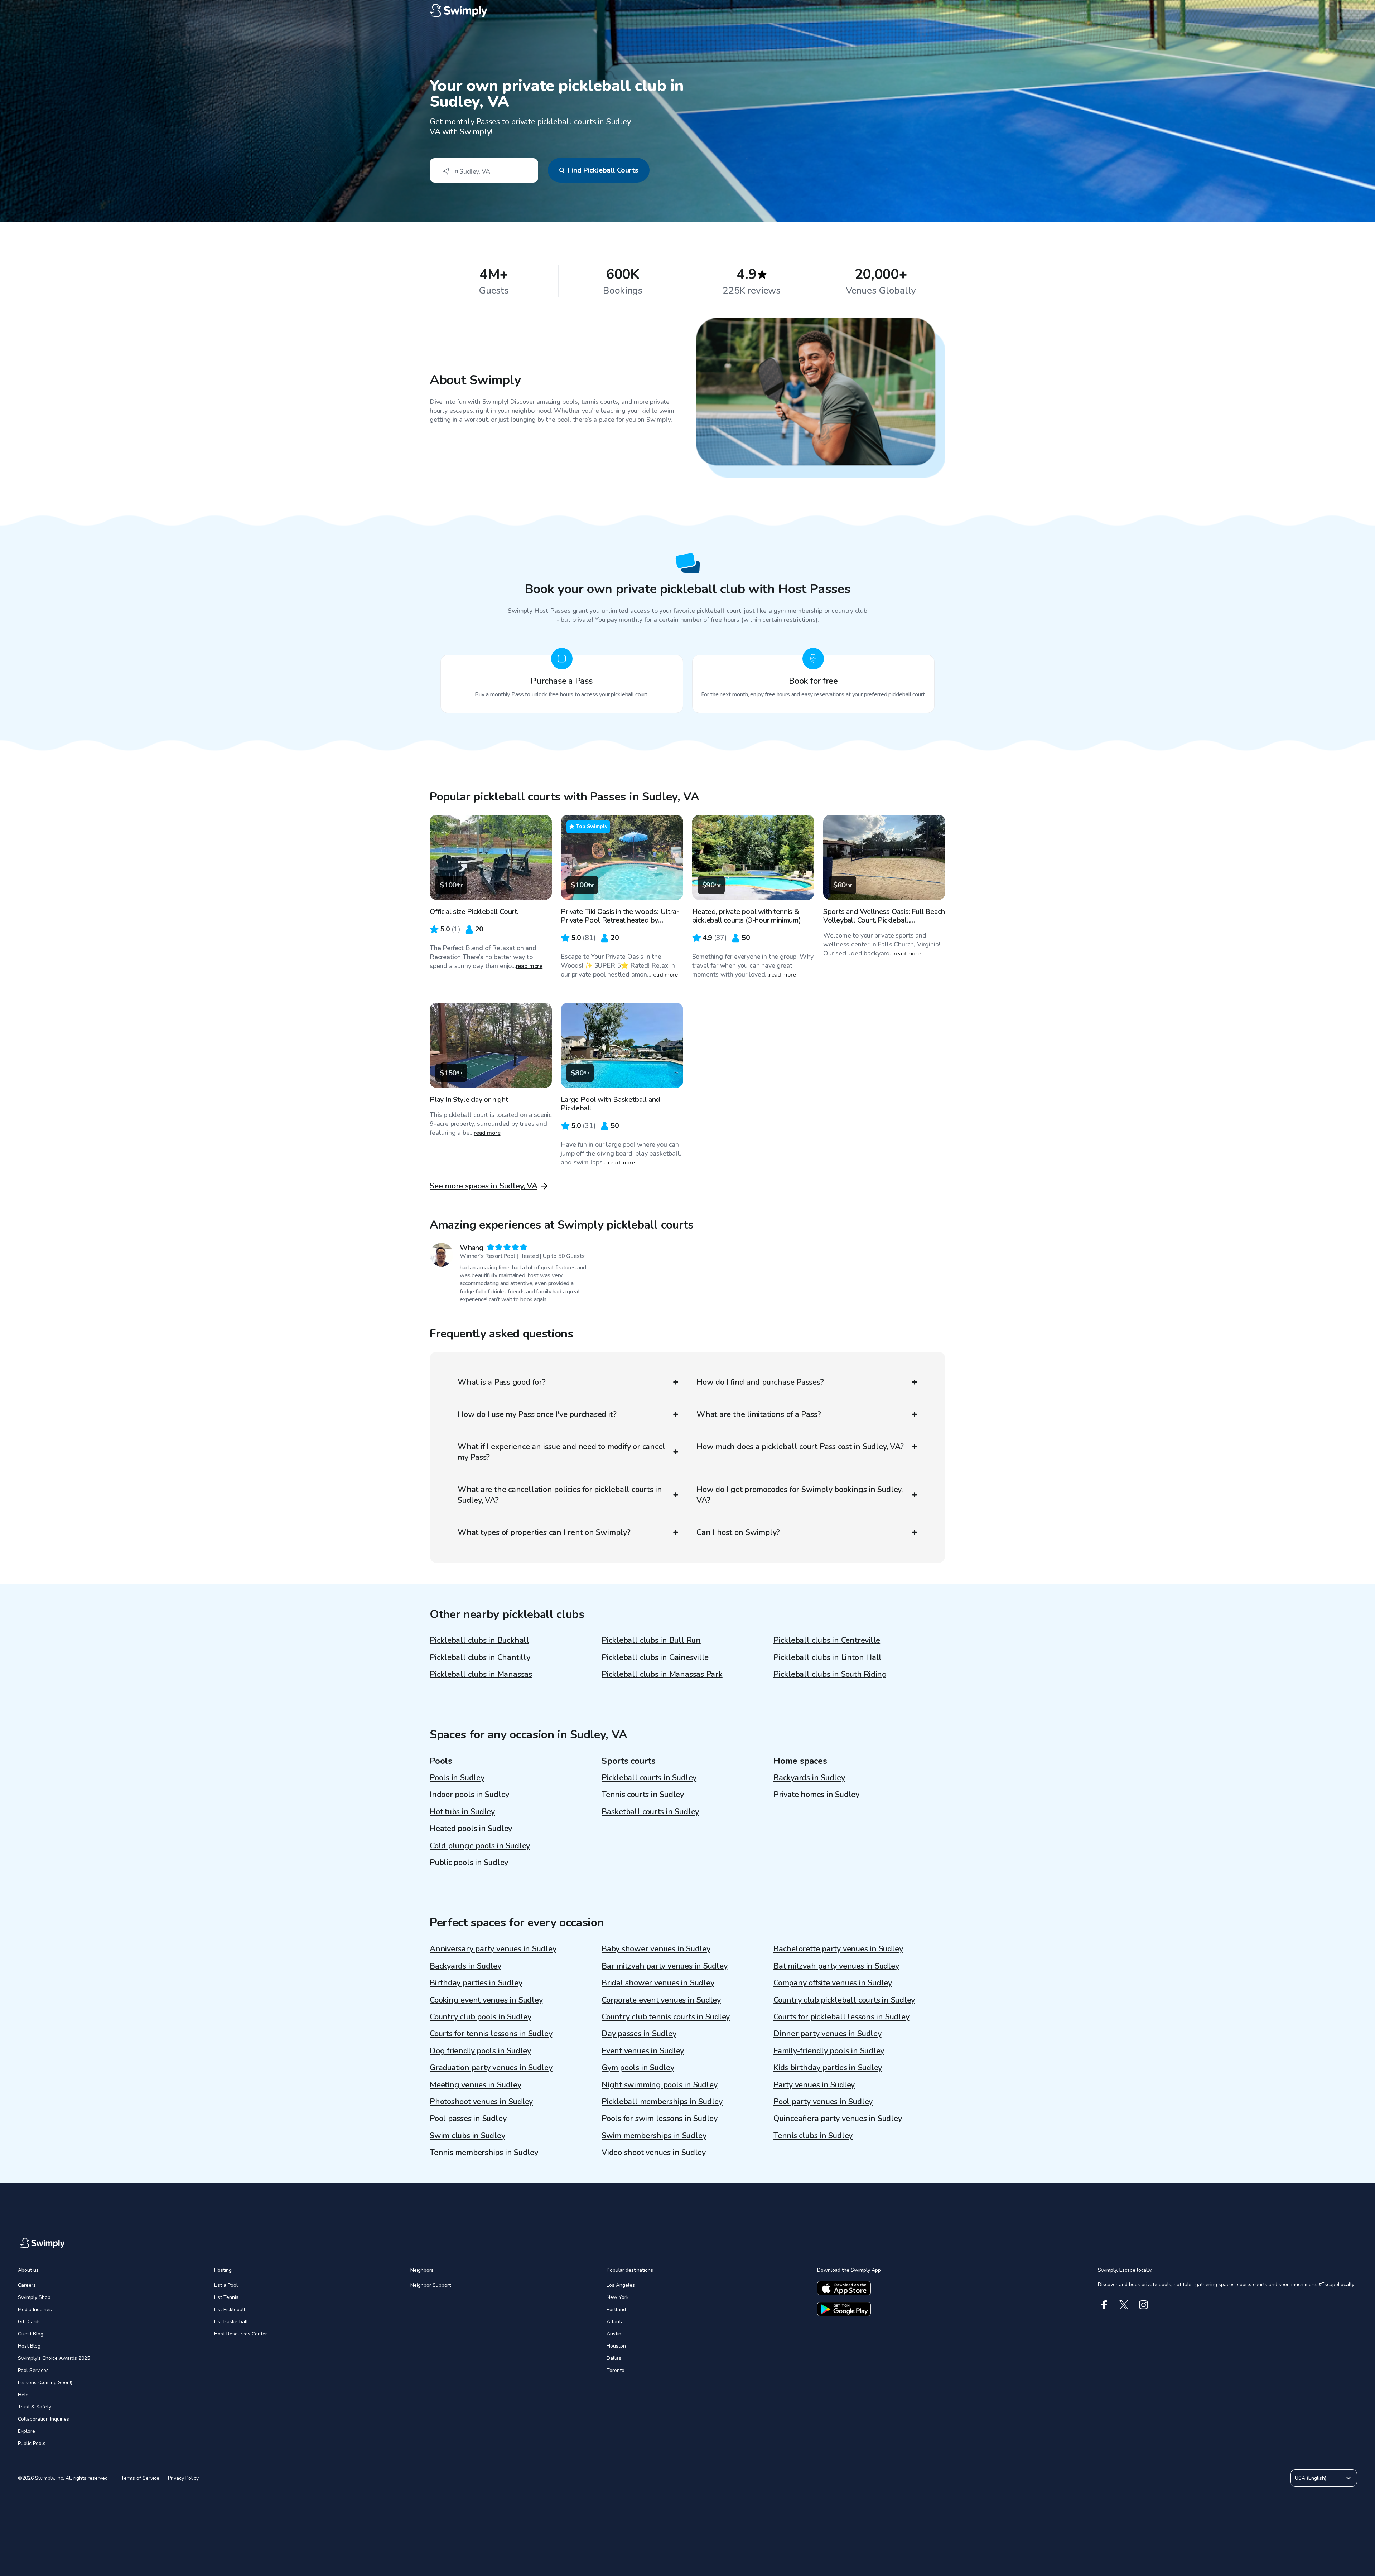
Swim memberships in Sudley (654, 2136)
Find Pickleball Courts (603, 170)
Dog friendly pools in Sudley (480, 2051)
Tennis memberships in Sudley (484, 2153)
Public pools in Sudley (469, 1863)
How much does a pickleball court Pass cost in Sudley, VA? (800, 1447)
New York (618, 2297)
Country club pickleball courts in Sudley (844, 2000)
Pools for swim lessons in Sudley (660, 2119)
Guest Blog (31, 2334)
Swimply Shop (34, 2297)
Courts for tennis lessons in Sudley (491, 2034)
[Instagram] (1144, 2305)
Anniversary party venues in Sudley (493, 1949)
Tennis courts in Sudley (643, 1795)
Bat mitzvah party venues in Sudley (836, 1966)
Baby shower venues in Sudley (656, 1949)
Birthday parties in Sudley (476, 1983)
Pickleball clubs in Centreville (827, 1640)
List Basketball (231, 2322)
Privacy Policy (183, 2478)
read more (529, 966)
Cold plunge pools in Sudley (480, 1846)
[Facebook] (1104, 2305)
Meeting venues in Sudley (476, 2085)
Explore (26, 2431)
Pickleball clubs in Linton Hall (828, 1657)
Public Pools (32, 2443)
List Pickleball (230, 2309)
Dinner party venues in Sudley (828, 2034)
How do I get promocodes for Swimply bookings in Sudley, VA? (800, 1495)
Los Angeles (621, 2285)
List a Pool (226, 2285)
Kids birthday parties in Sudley (828, 2068)
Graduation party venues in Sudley (491, 2068)
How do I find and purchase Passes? (760, 1382)
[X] (1124, 2305)
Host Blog (29, 2346)
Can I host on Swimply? (738, 1532)
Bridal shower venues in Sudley (658, 1983)
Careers (27, 2285)
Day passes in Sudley (639, 2034)
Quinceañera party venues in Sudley (838, 2119)
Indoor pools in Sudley (469, 1795)
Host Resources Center (241, 2334)
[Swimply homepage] (687, 11)
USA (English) (1311, 2478)
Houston (616, 2346)
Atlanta (615, 2322)
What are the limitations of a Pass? (759, 1414)
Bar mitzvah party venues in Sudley (665, 1966)
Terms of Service (140, 2478)
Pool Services (33, 2370)
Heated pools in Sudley (471, 1829)
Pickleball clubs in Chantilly (480, 1657)
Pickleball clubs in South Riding (830, 1674)
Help (23, 2395)
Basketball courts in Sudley (650, 1812)
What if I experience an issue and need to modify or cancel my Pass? (561, 1452)
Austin (614, 2334)
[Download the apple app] (844, 2288)
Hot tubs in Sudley (462, 1812)
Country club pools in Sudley (481, 2017)
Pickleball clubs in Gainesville (655, 1657)
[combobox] (484, 170)
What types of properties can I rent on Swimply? (544, 1532)
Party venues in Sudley (814, 2085)
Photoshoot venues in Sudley (481, 2102)
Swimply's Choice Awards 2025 (54, 2358)
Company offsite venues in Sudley (833, 1983)
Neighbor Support (431, 2285)
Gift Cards (29, 2322)
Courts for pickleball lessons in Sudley (841, 2017)
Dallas (614, 2358)
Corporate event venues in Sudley (661, 2000)
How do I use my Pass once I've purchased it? (537, 1414)
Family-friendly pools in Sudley (829, 2051)
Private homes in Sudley (816, 1795)
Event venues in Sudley (643, 2051)
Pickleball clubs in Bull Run (651, 1640)
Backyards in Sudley (809, 1778)
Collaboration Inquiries (44, 2419)
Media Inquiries (35, 2309)
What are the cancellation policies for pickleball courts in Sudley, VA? (560, 1495)
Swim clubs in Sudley (467, 2136)
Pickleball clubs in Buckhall (479, 1640)
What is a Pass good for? (502, 1382)
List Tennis (226, 2297)
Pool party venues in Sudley (823, 2102)
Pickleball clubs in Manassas (481, 1674)
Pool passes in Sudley (468, 2119)
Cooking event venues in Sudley (486, 2000)
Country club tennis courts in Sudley (666, 2017)
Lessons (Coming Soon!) (45, 2383)
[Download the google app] (844, 2309)
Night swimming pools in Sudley (659, 2085)
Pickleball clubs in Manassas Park (662, 1674)
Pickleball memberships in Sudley (662, 2102)
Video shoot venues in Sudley (654, 2153)
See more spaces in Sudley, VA (484, 1186)
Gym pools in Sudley (638, 2068)
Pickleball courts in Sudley (649, 1778)
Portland (616, 2309)
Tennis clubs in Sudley (813, 2136)
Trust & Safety (35, 2407)
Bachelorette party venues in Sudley (838, 1949)
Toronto (616, 2370)
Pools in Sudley (457, 1778)
